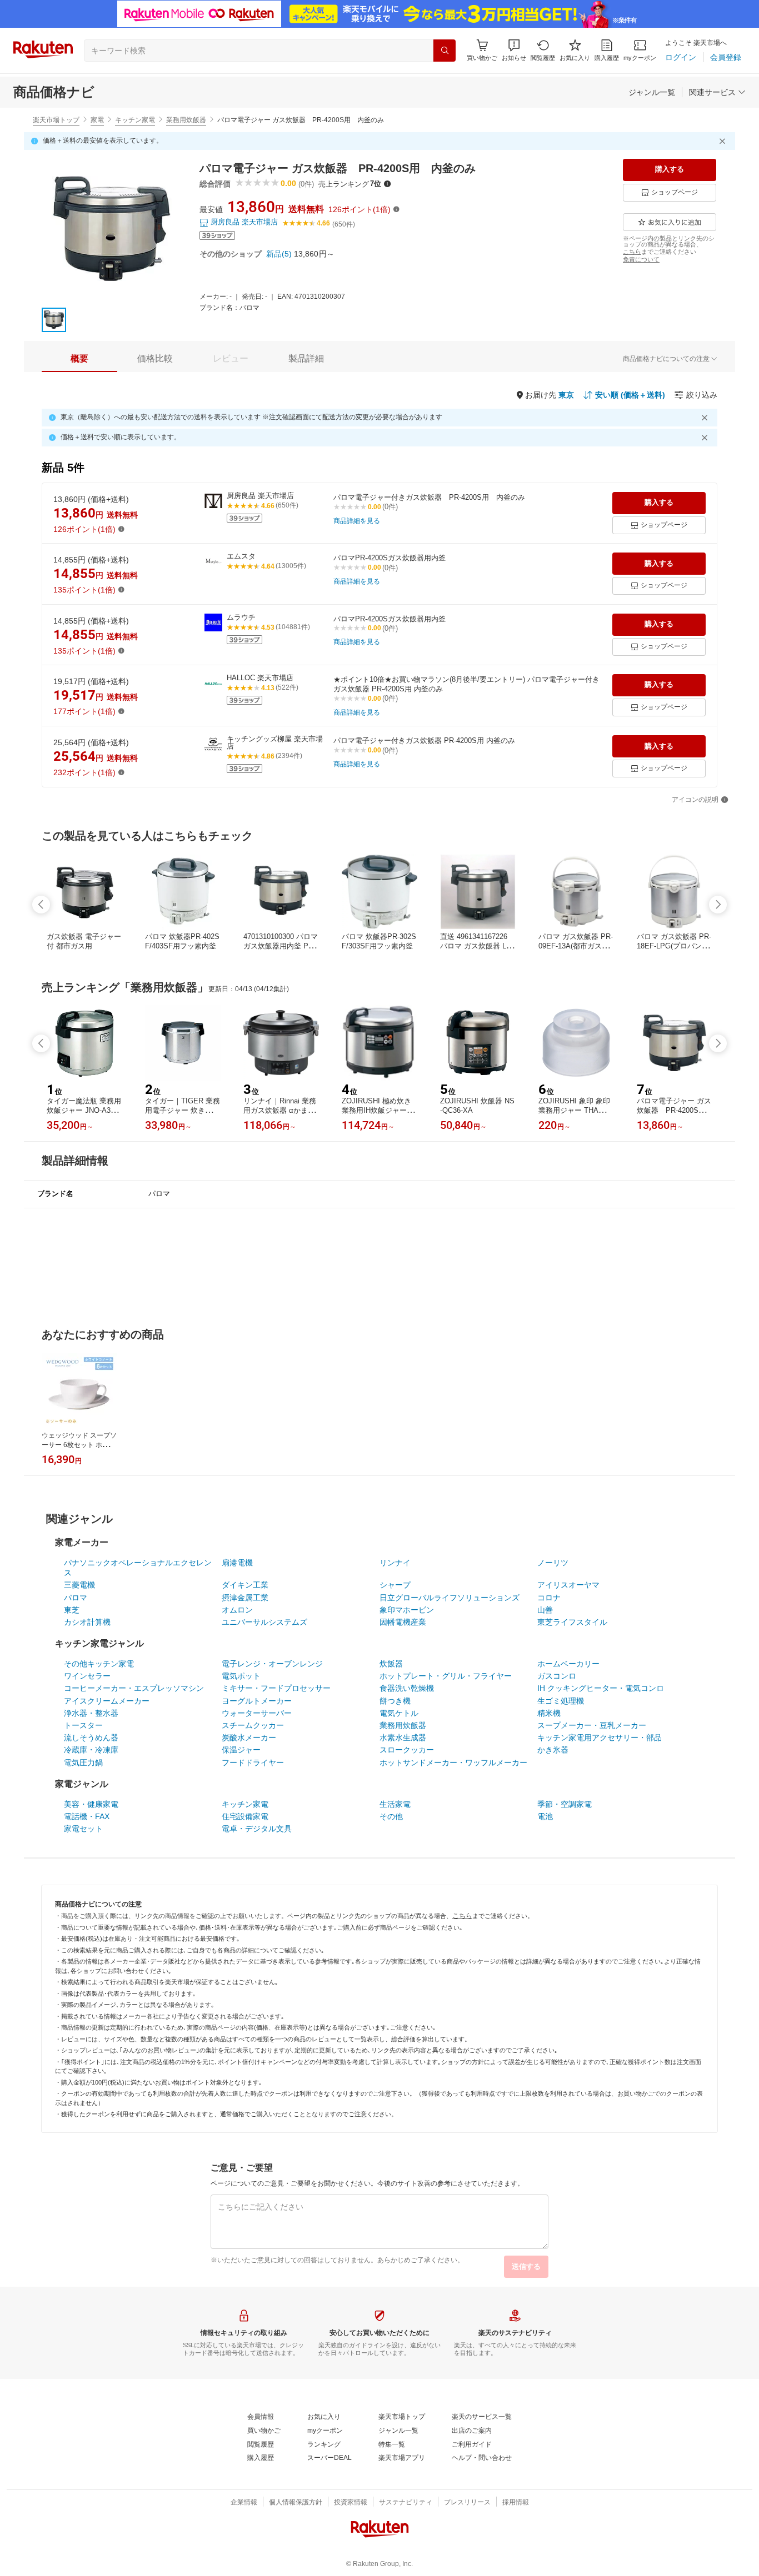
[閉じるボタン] (724, 141)
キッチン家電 (135, 120)
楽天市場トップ (56, 120)
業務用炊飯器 (186, 120)
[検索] (445, 51)
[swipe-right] (718, 905)
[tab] (79, 359)
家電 (97, 120)
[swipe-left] (41, 905)
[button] (514, 50)
